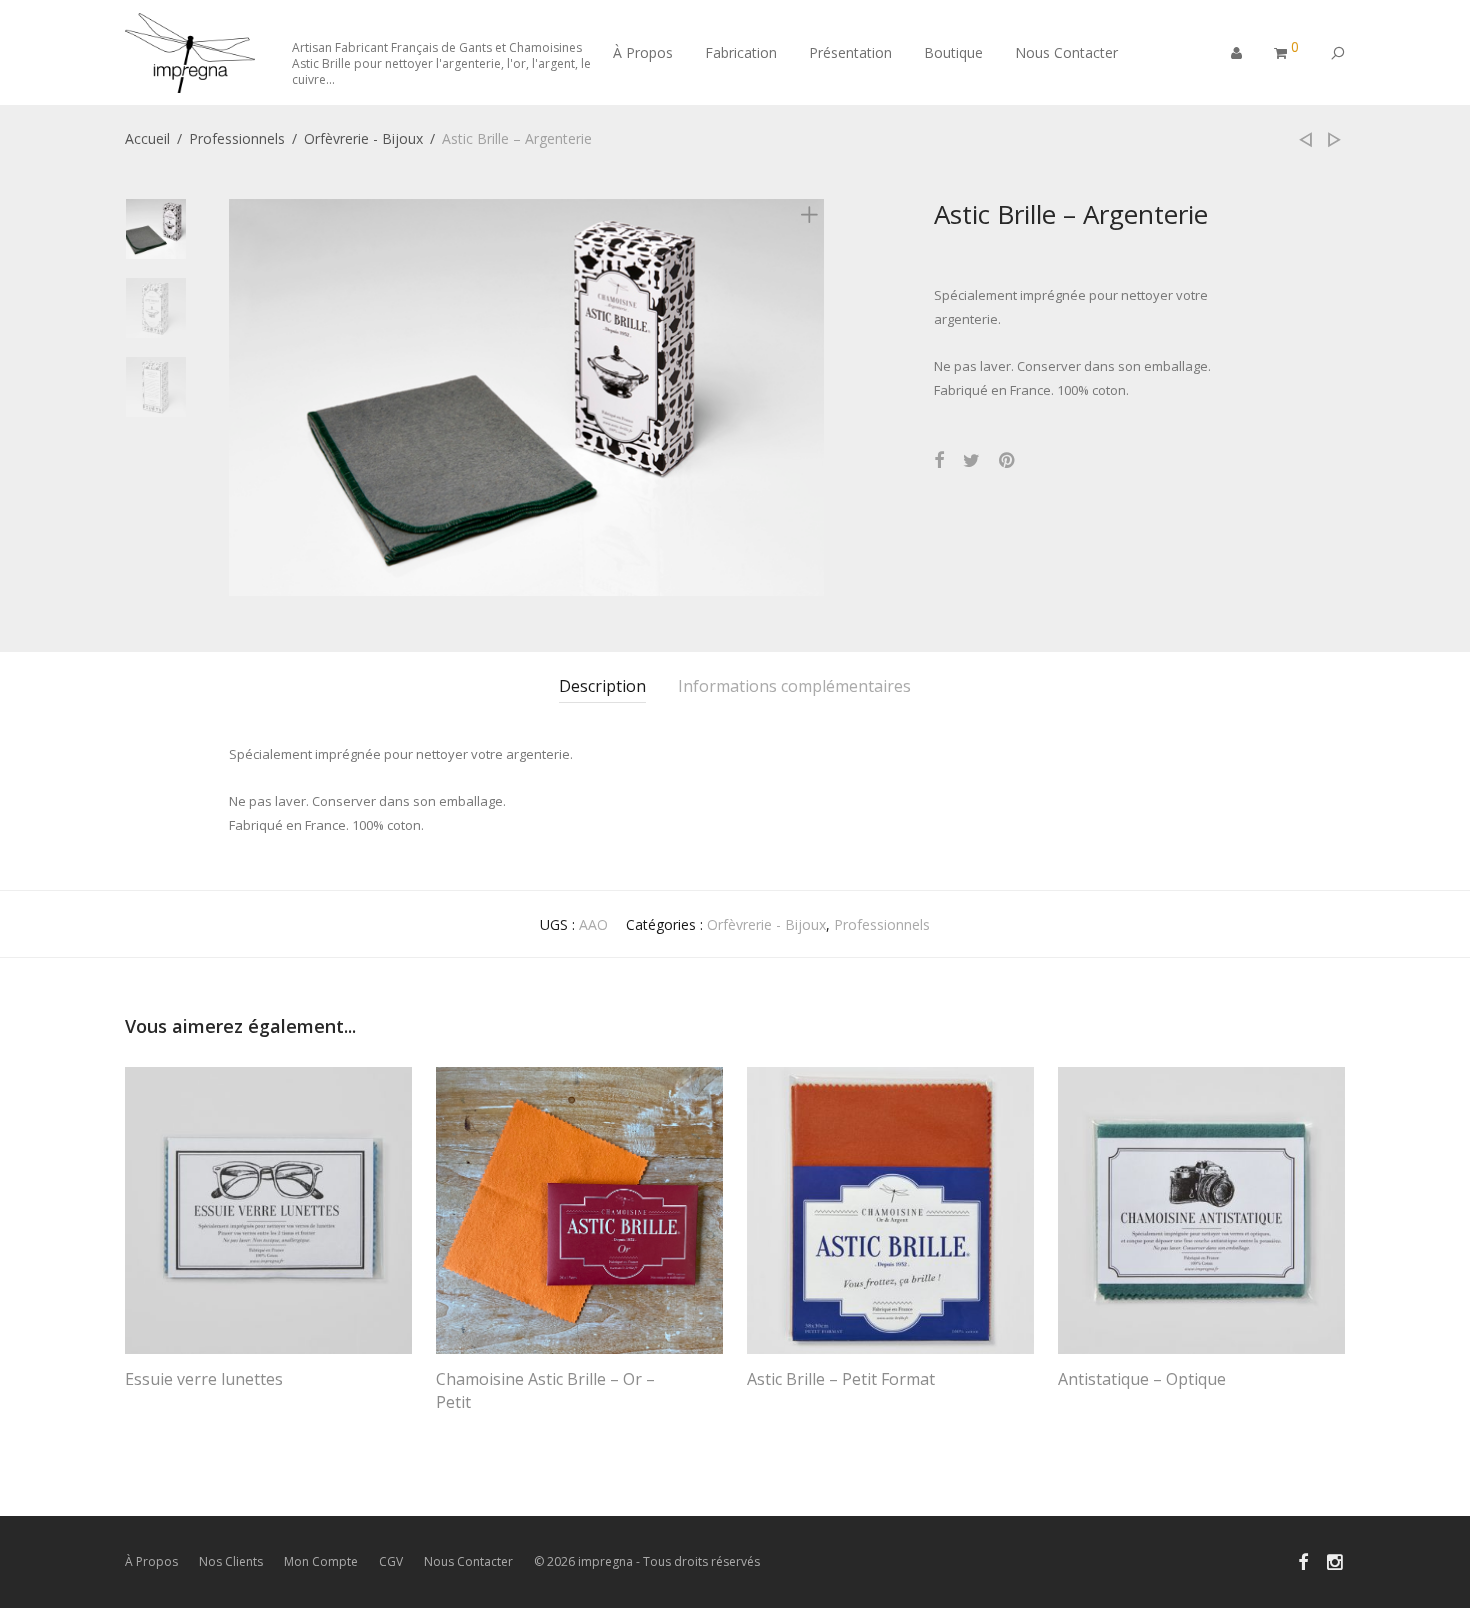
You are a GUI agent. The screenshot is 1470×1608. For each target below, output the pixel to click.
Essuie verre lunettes (204, 1379)
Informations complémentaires (794, 686)
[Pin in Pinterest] (1008, 460)
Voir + (134, 1406)
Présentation (850, 52)
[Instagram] (1336, 1560)
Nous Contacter (1066, 52)
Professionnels (237, 138)
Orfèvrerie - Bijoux (363, 138)
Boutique (953, 52)
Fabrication (741, 52)
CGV (391, 1561)
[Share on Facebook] (939, 460)
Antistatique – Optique (1142, 1379)
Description (602, 686)
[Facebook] (1303, 1560)
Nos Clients (231, 1561)
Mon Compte (321, 1561)
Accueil (147, 138)
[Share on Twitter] (971, 460)
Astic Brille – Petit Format (841, 1379)
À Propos (643, 52)
